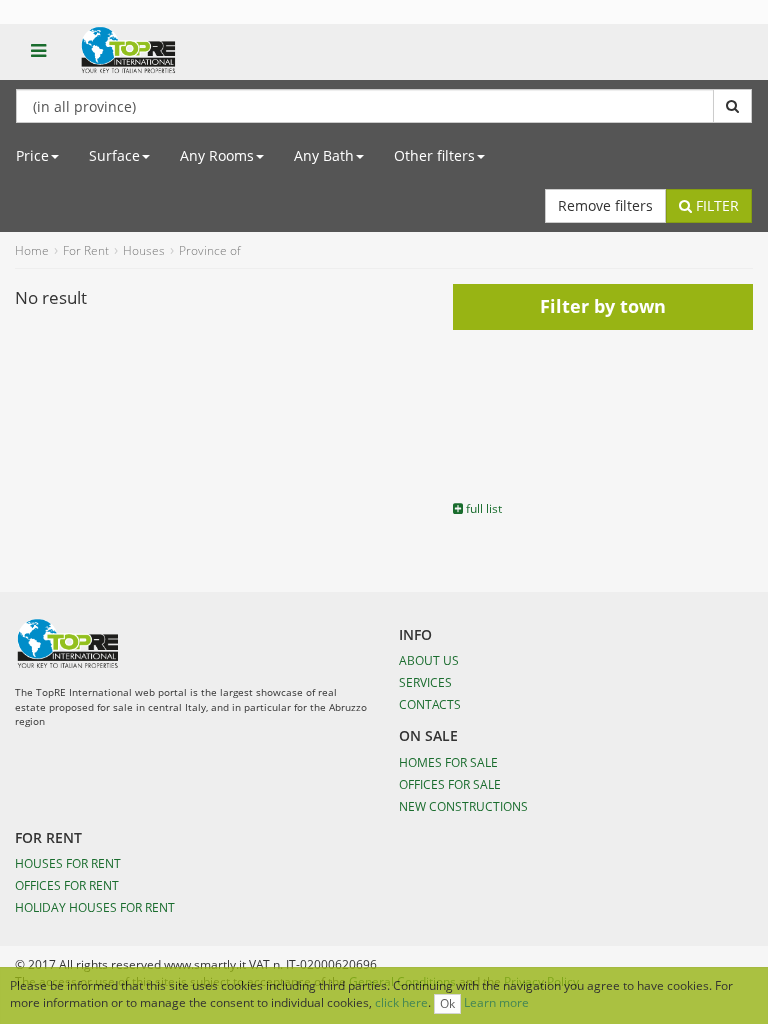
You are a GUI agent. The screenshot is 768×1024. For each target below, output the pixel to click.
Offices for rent (67, 885)
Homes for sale (448, 762)
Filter (715, 205)
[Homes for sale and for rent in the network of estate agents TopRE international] (171, 61)
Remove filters (605, 205)
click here (401, 1002)
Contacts (430, 704)
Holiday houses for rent (95, 907)
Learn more (496, 1002)
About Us (429, 660)
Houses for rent (68, 863)
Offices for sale (450, 784)
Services (425, 682)
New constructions (463, 806)
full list (482, 508)
